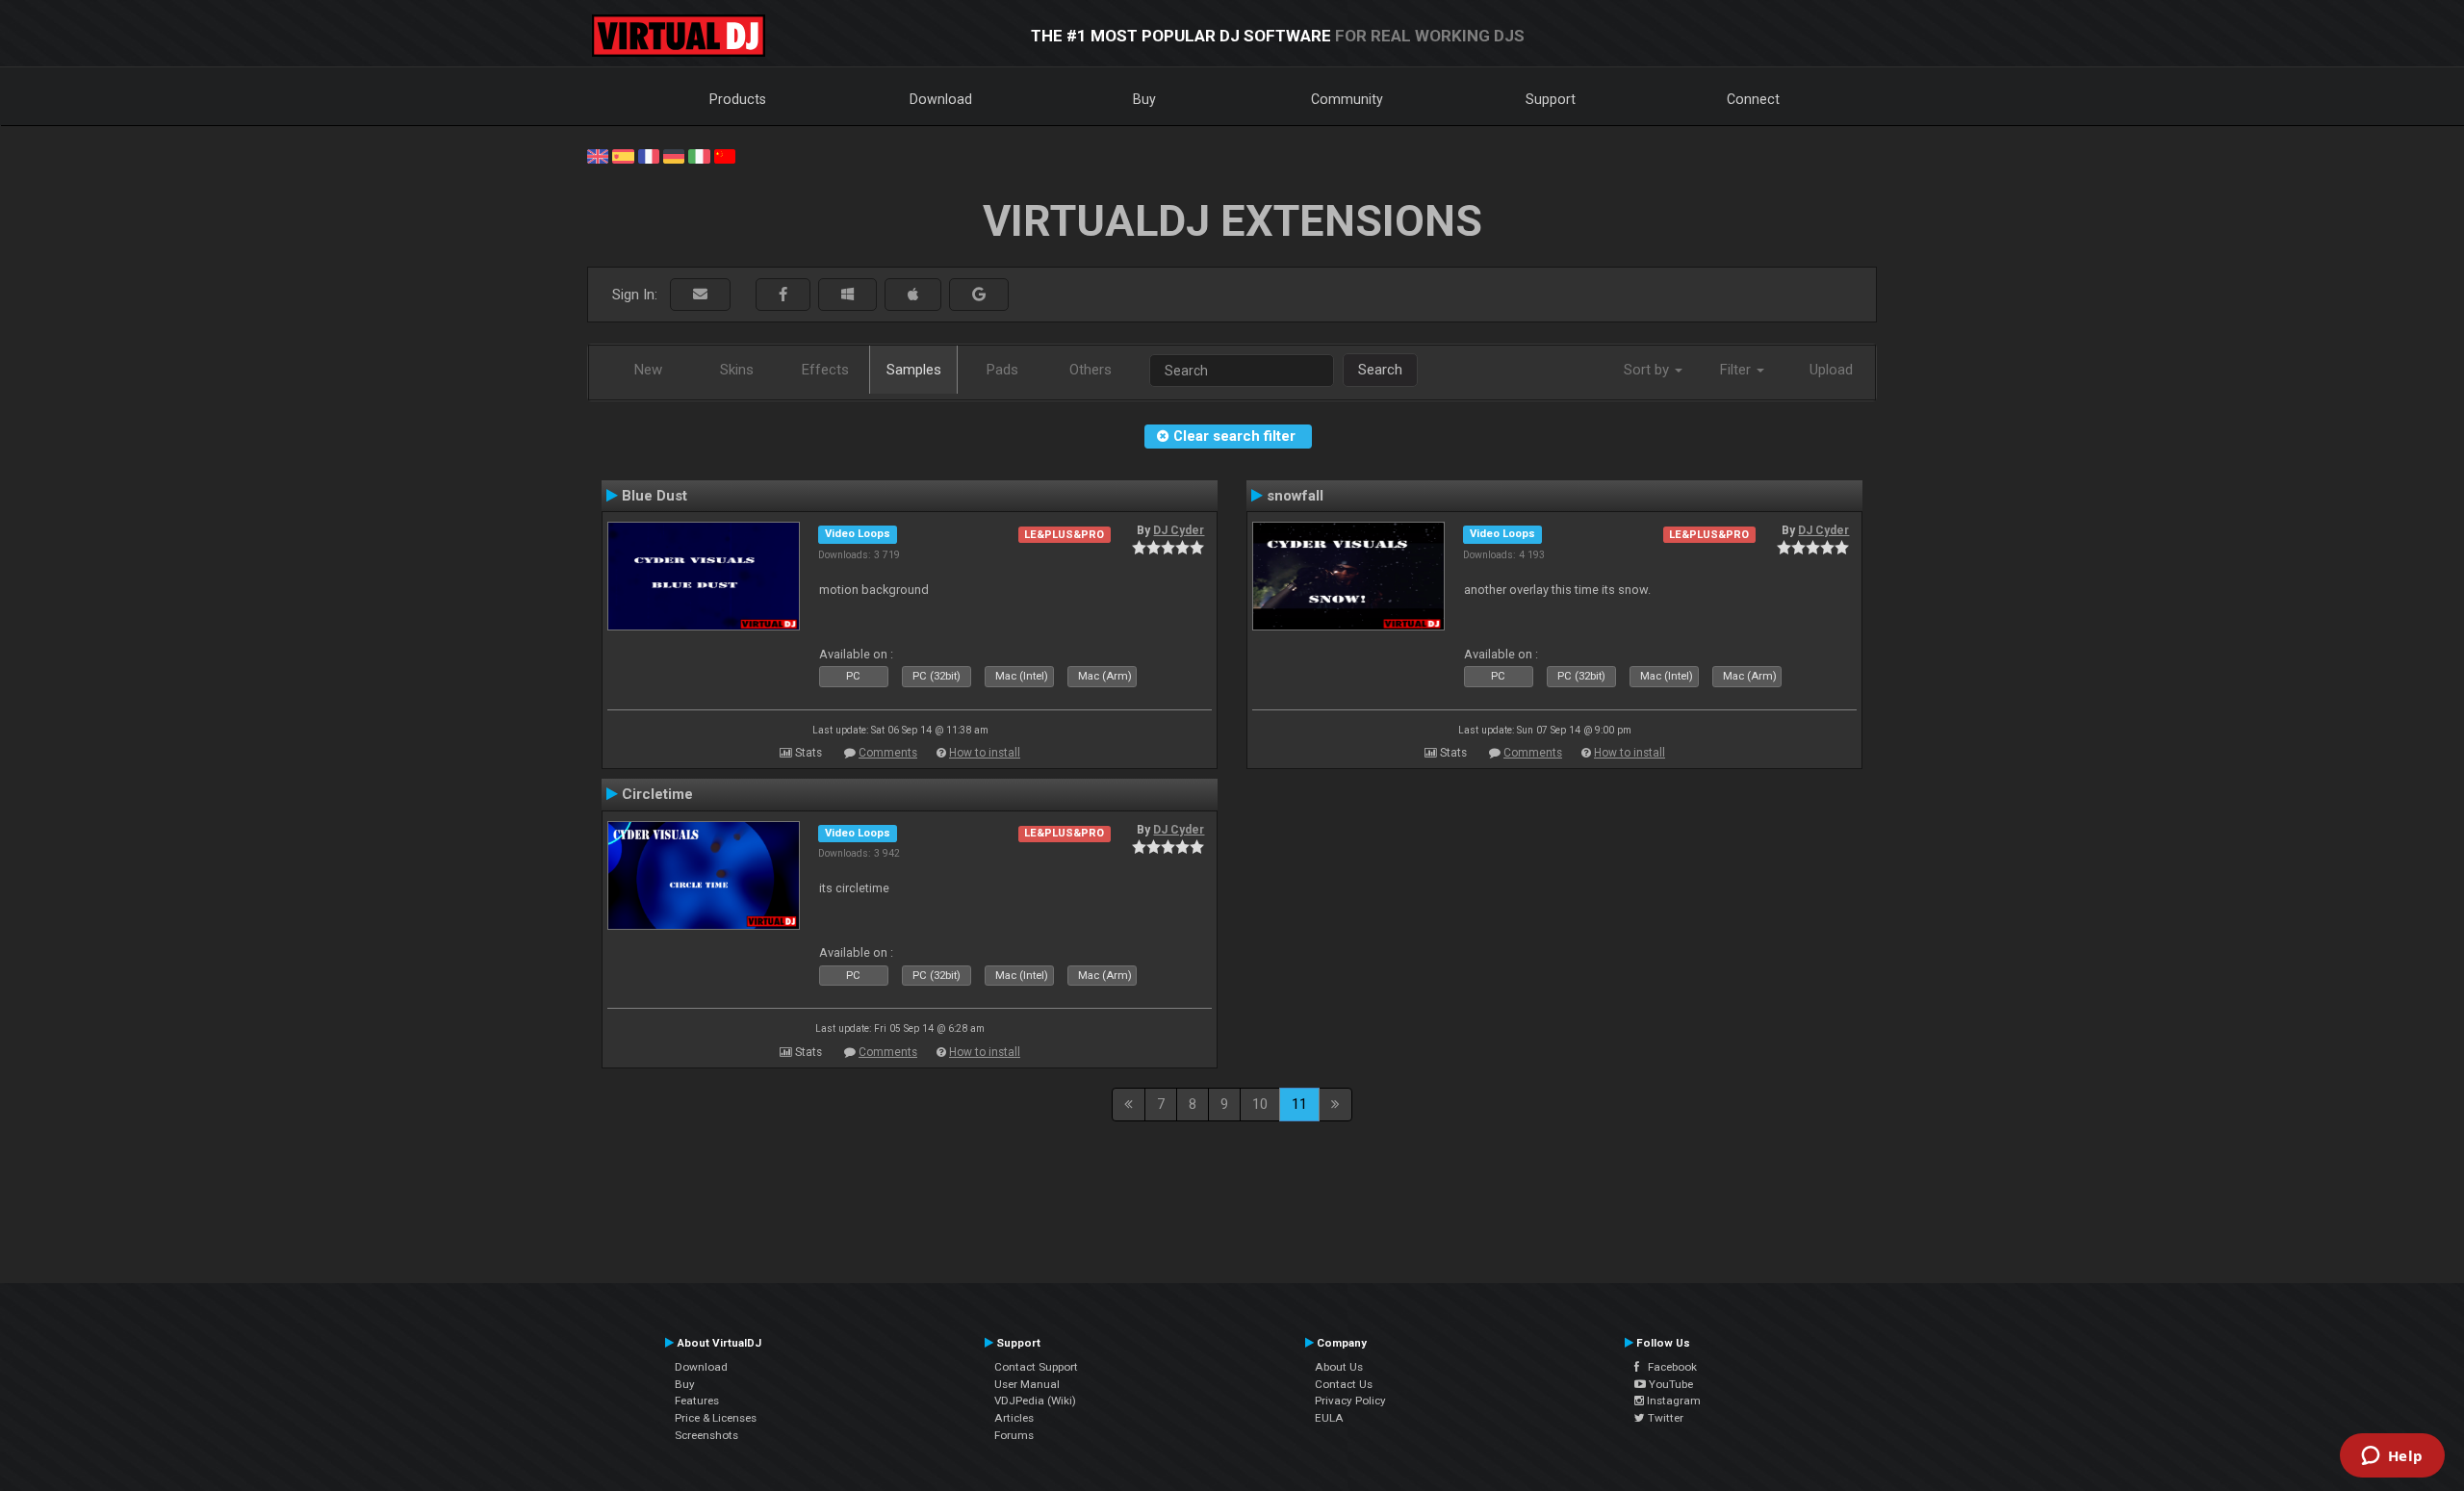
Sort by (1648, 370)
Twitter (1664, 1418)
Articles (1014, 1418)
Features (697, 1401)
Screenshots (706, 1435)
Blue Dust (654, 496)
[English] (598, 155)
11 (1299, 1104)
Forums (1014, 1435)
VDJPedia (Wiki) (1035, 1401)
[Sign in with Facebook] (783, 295)
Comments (888, 753)
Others (1091, 370)
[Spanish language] (623, 155)
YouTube (1669, 1384)
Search (1380, 370)
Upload (1831, 370)
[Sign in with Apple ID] (913, 295)
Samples (914, 370)
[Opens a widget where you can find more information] (2392, 1457)
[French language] (649, 155)
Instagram (1672, 1401)
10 (1260, 1104)
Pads (1002, 370)
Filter (1737, 370)
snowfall (1295, 496)
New (648, 370)
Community (1347, 99)
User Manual (1027, 1384)
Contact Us (1344, 1384)
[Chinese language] (725, 155)
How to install (985, 753)
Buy (1144, 99)
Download (941, 99)
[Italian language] (699, 155)
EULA (1329, 1418)
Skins (737, 370)
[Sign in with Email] (700, 295)
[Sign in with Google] (979, 295)
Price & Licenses (716, 1418)
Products (738, 99)
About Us (1339, 1367)
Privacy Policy (1350, 1401)
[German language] (674, 155)
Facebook (1668, 1367)
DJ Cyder (1179, 530)
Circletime (657, 794)
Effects (825, 370)
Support (1551, 99)
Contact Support (1036, 1367)
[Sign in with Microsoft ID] (847, 295)
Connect (1753, 99)
